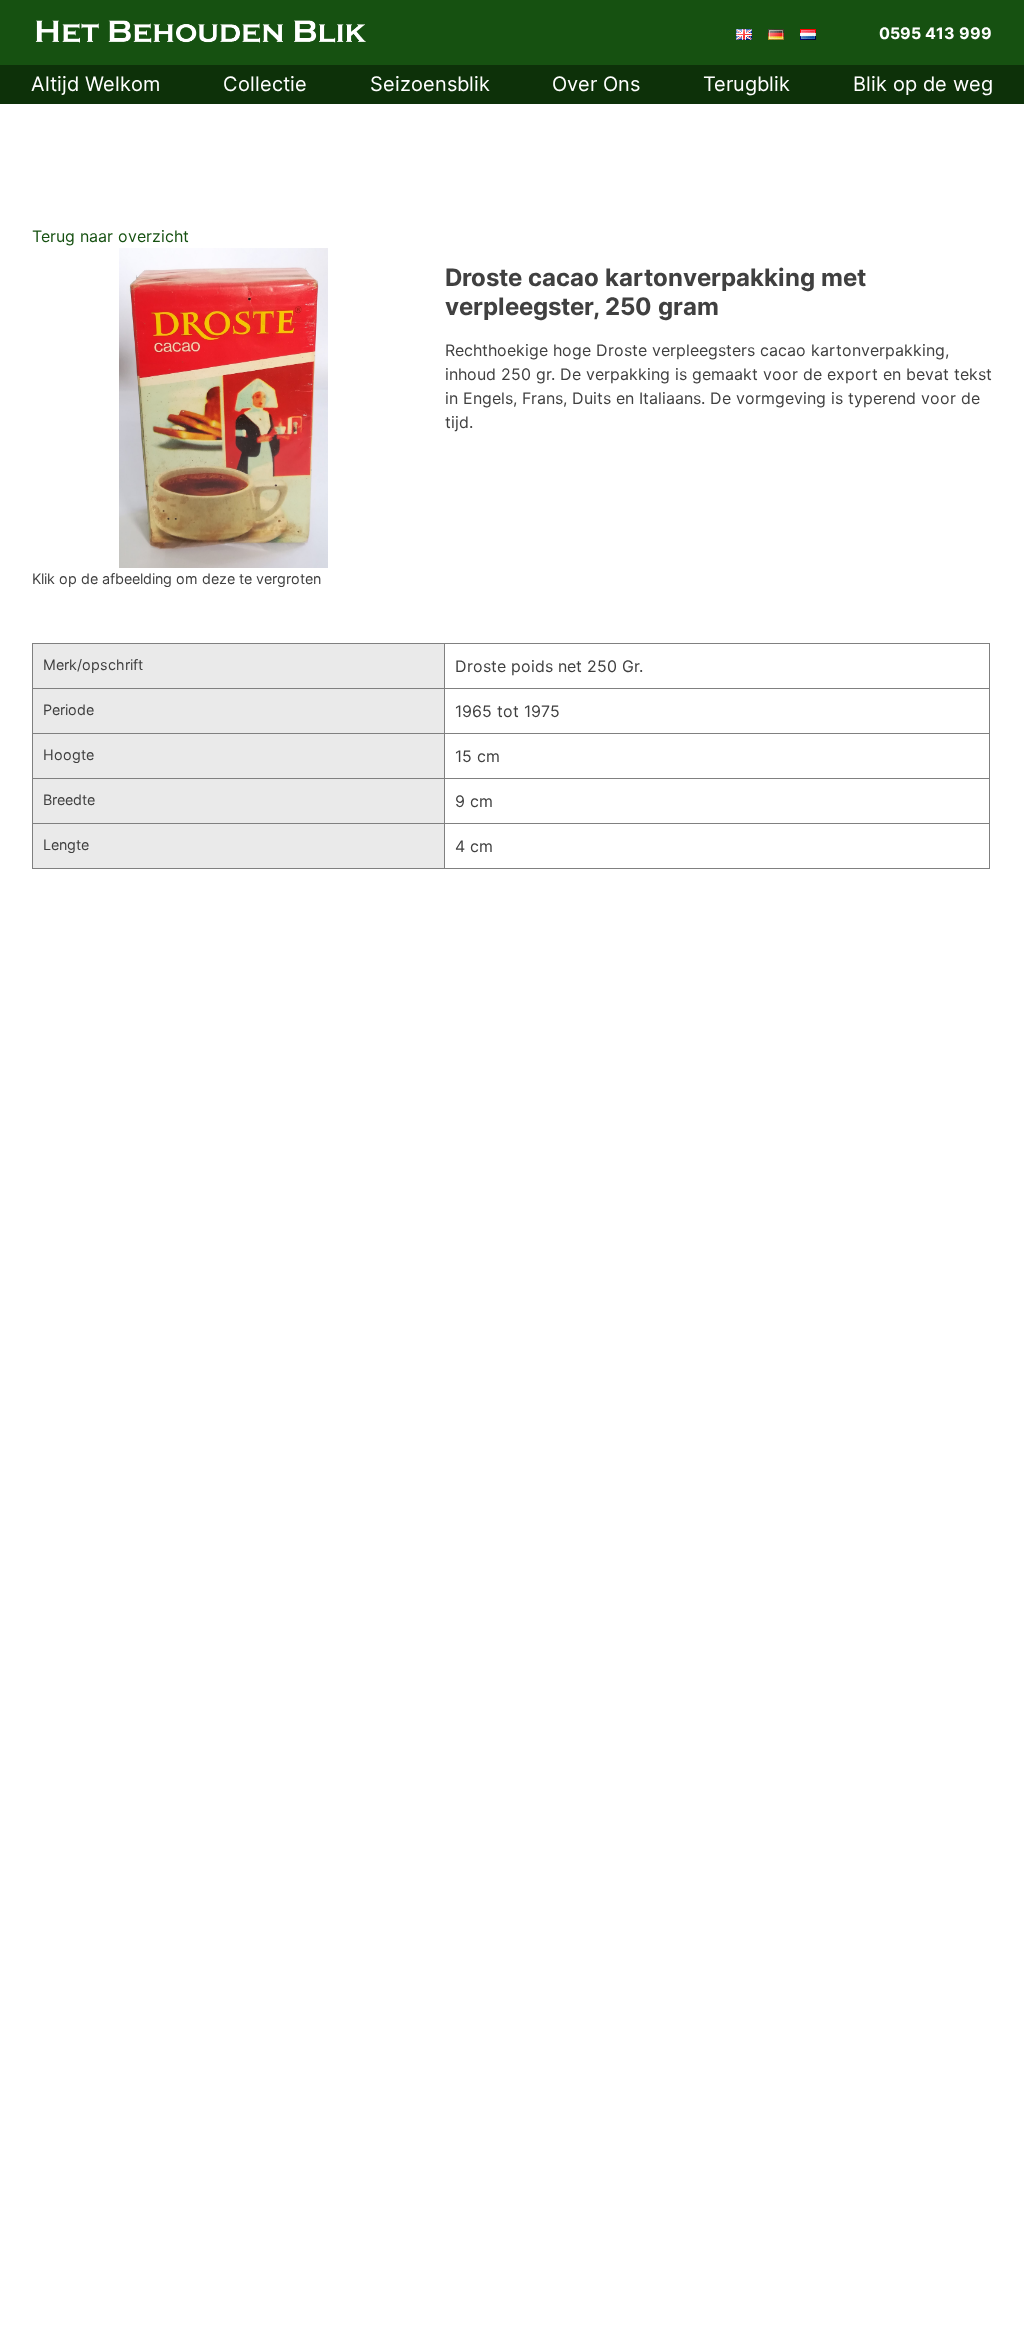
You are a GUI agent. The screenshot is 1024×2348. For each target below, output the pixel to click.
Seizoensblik (430, 84)
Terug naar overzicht (110, 236)
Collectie (265, 84)
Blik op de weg (923, 84)
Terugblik (746, 84)
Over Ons (596, 84)
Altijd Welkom (95, 84)
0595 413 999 (935, 33)
